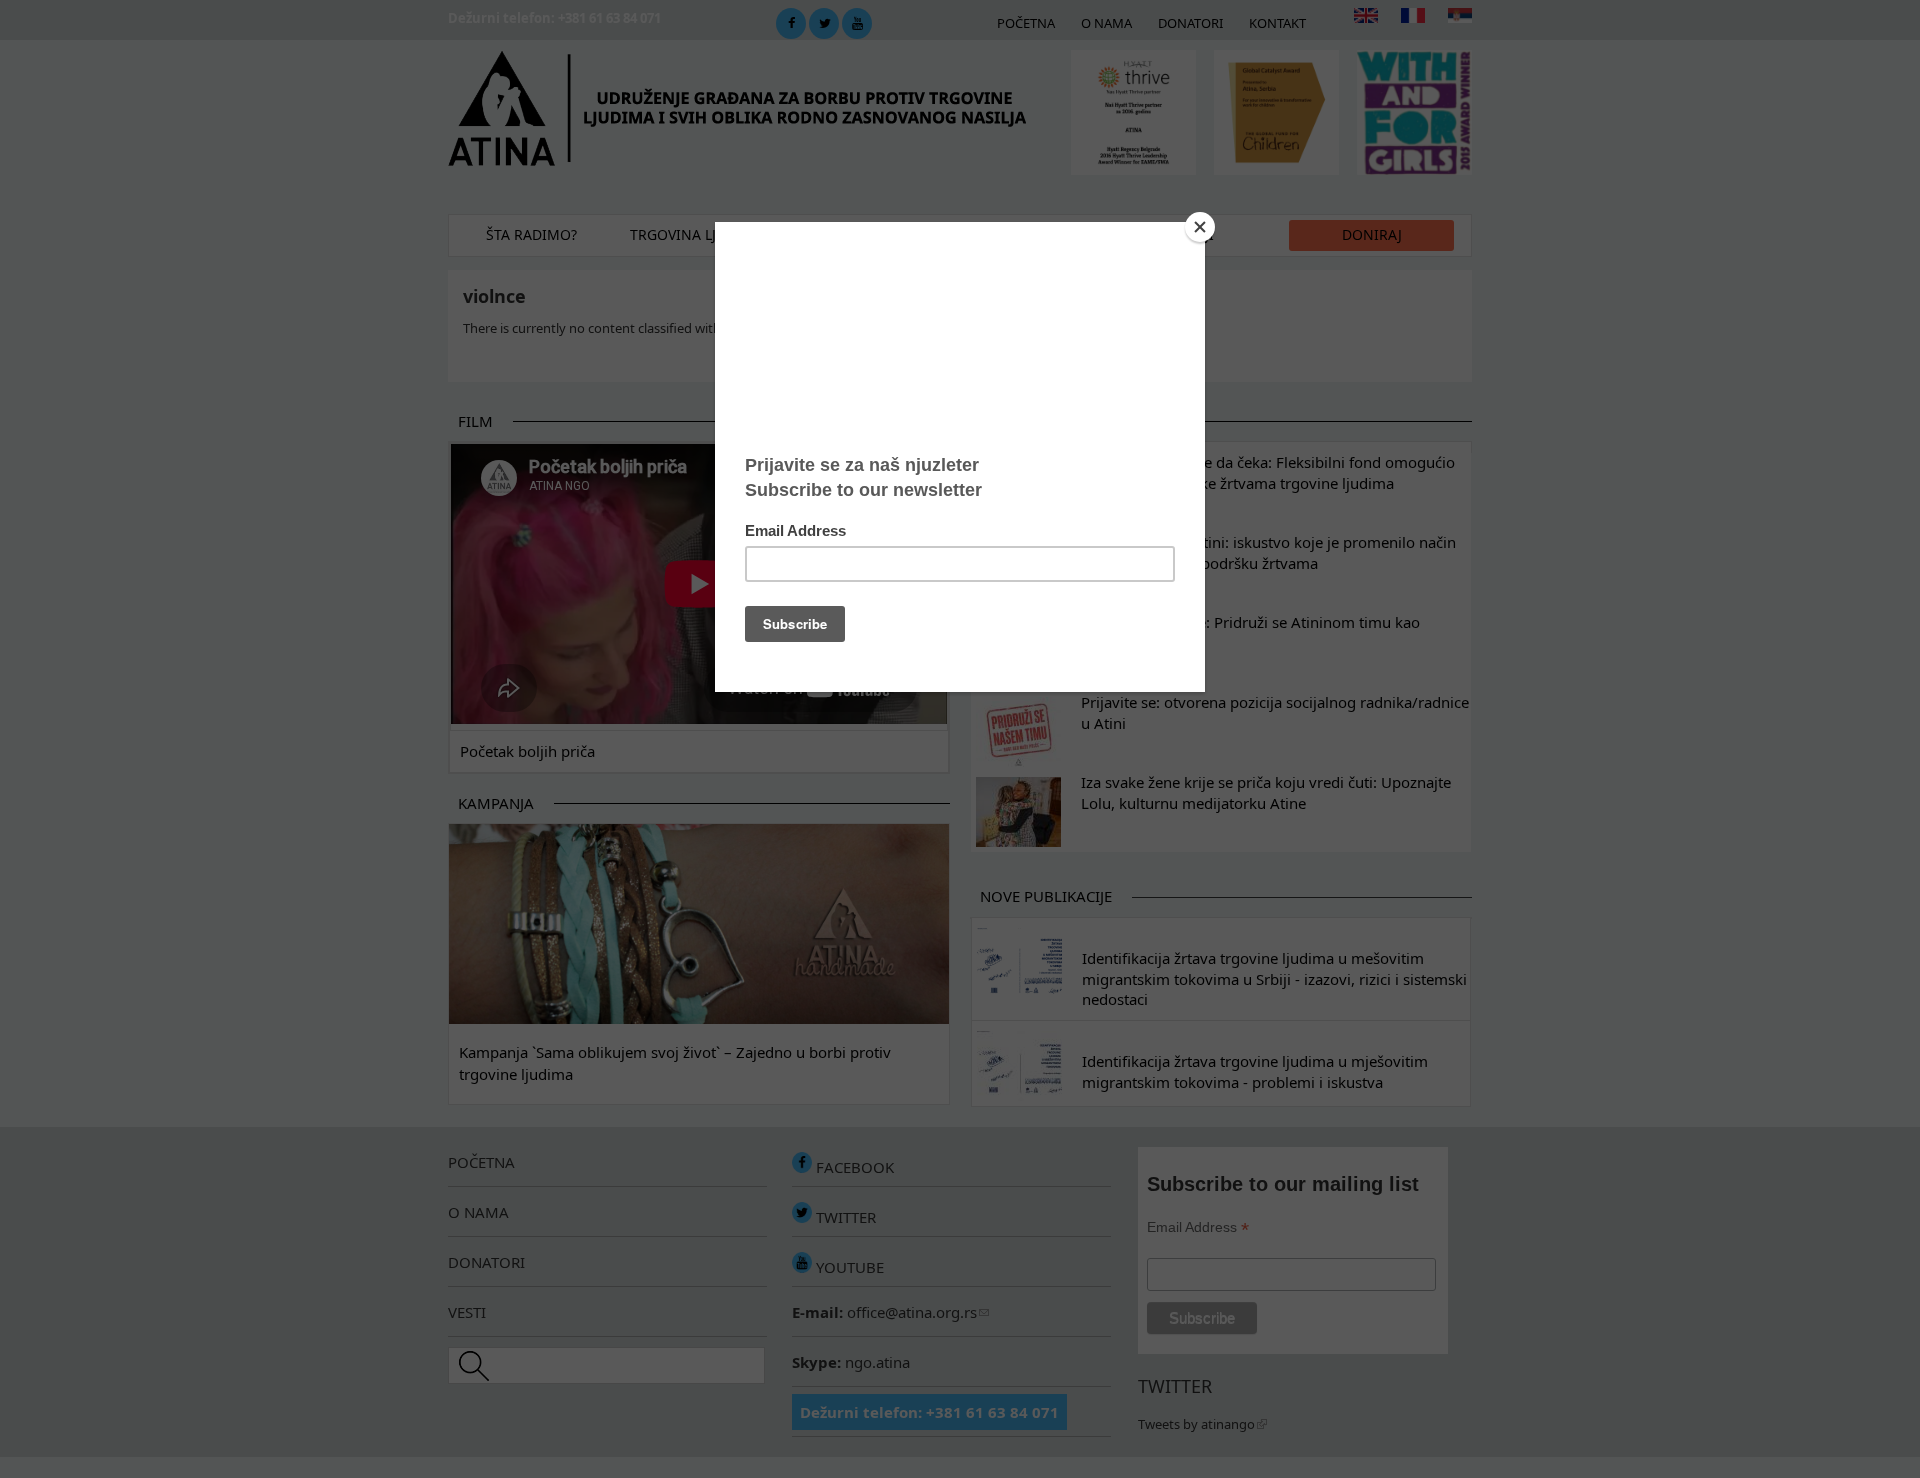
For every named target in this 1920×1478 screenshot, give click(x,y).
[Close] (1200, 227)
